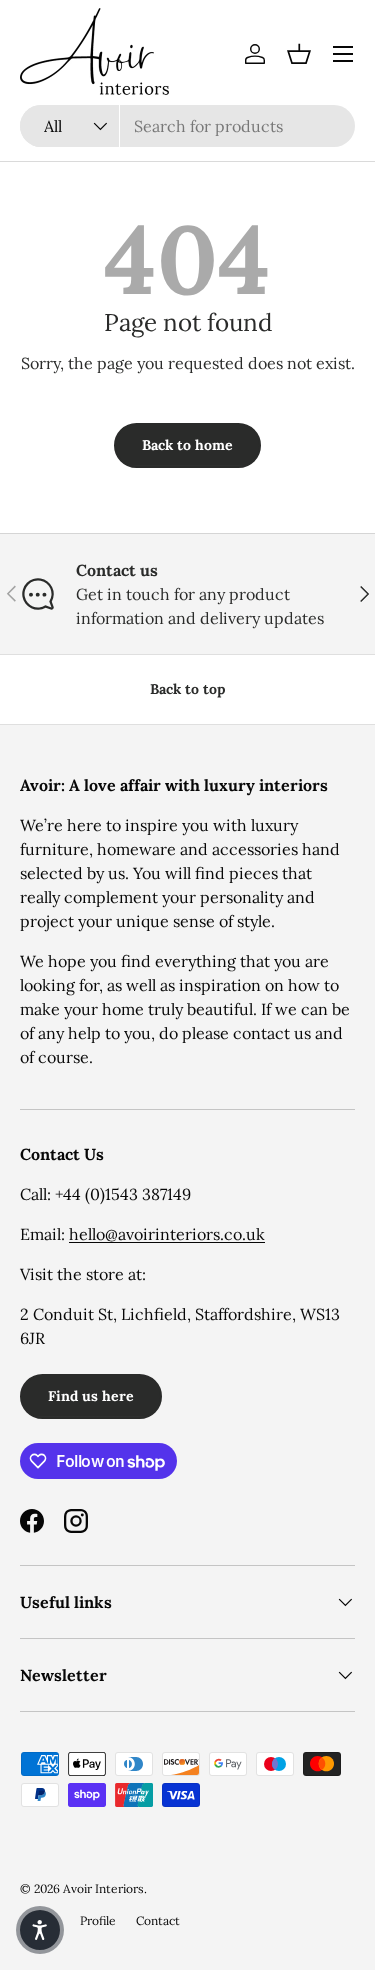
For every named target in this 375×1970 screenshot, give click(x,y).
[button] (299, 54)
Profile (98, 1920)
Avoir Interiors (103, 1888)
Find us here (91, 1396)
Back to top (187, 689)
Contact (158, 1920)
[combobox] (187, 126)
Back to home (187, 445)
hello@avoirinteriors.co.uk (167, 1234)
